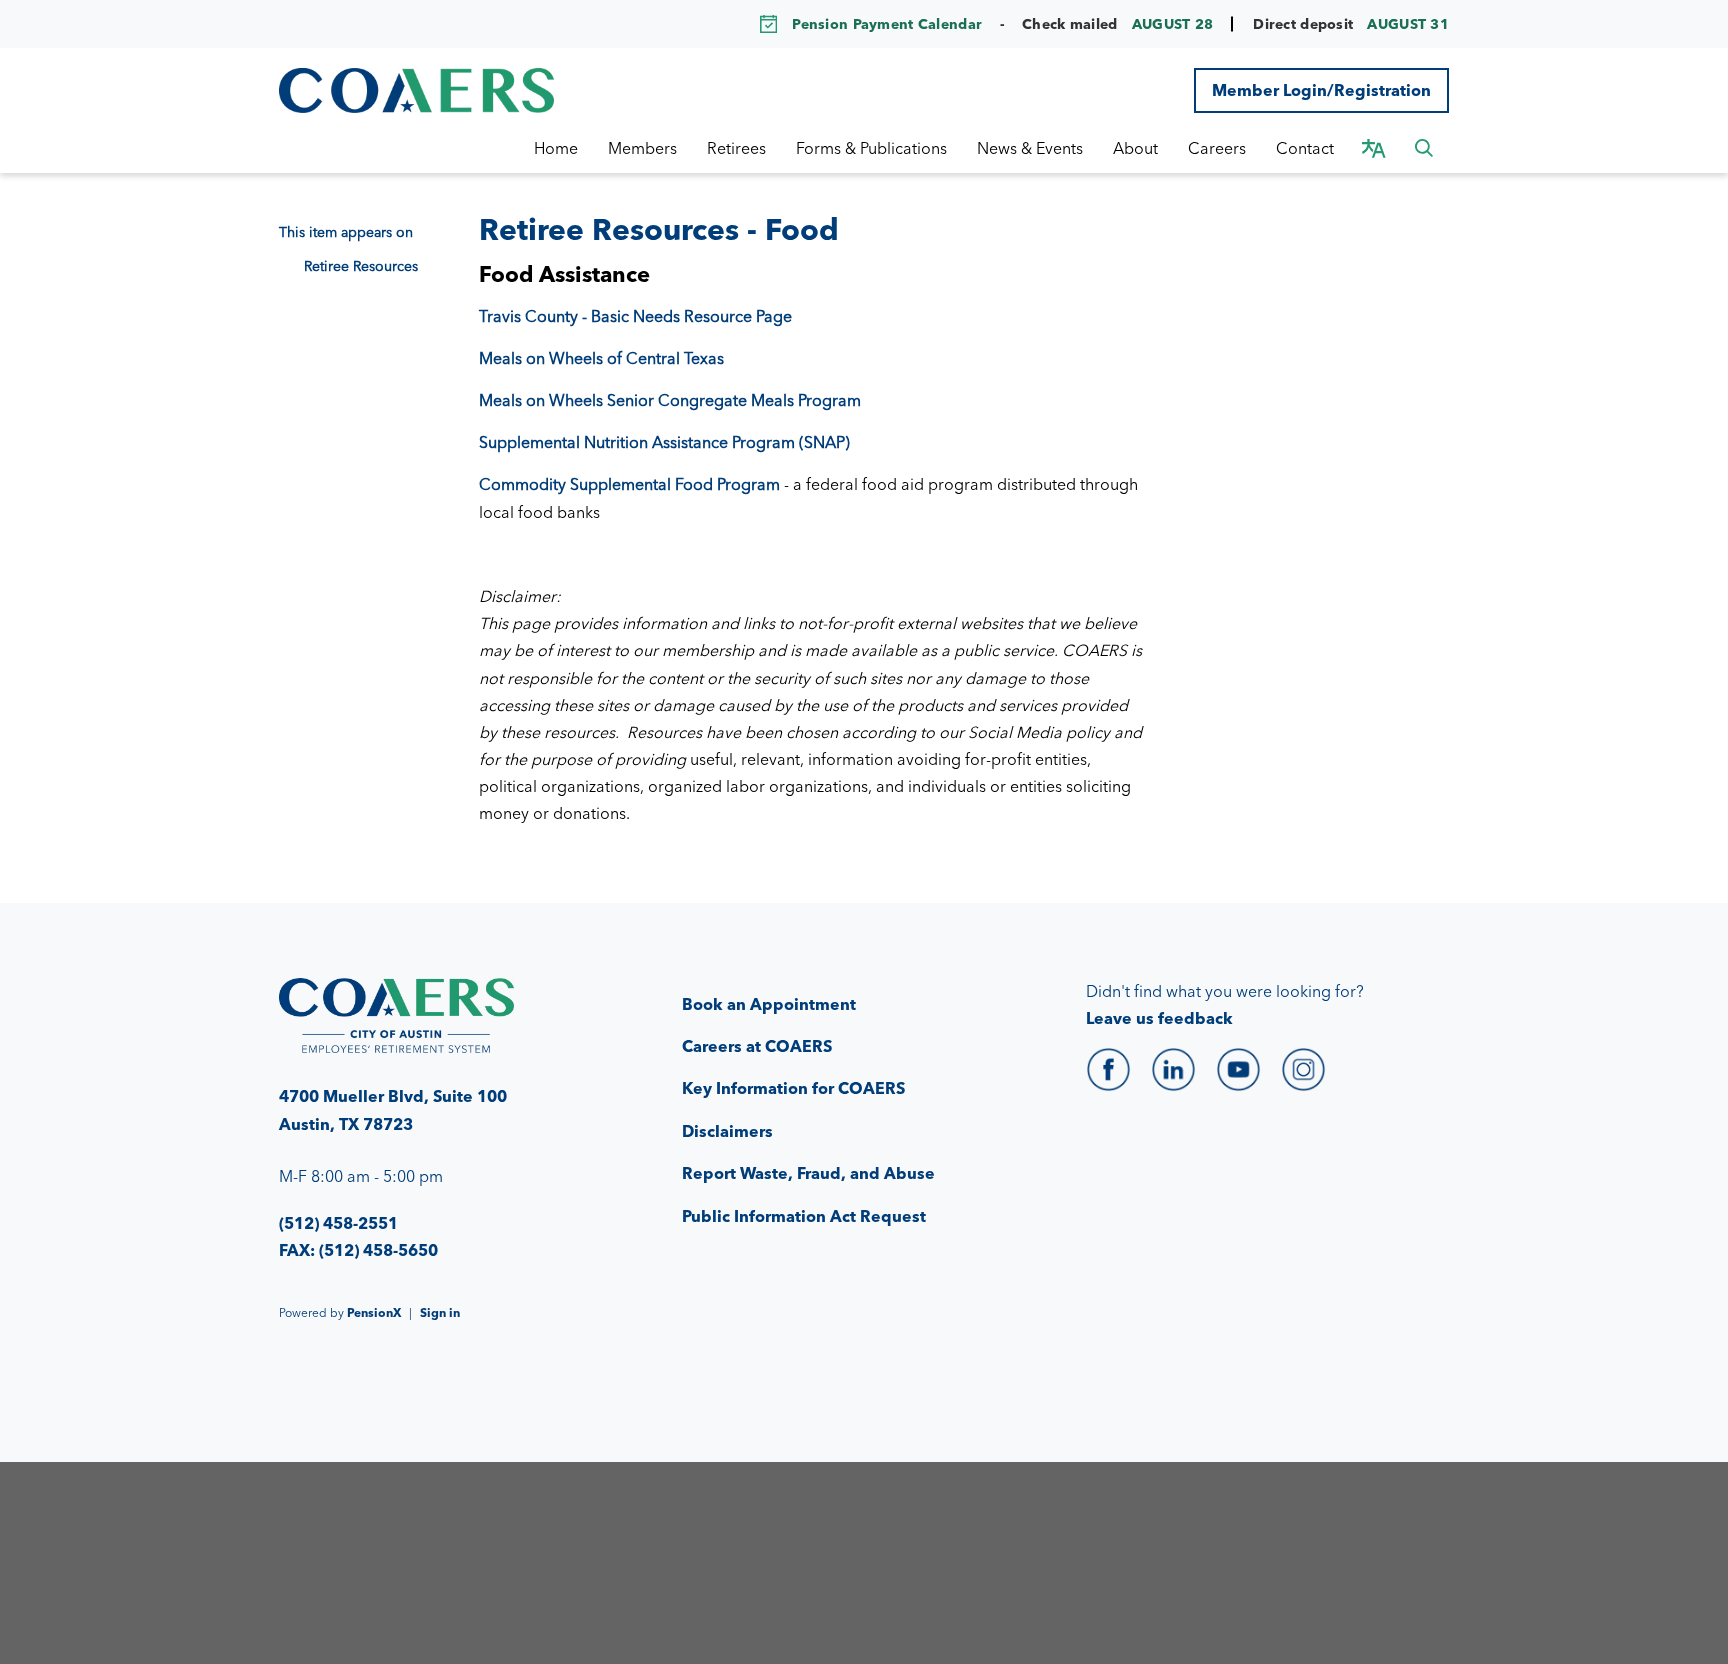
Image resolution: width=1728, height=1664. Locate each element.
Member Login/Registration (1321, 90)
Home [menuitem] (556, 148)
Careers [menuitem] (1217, 148)
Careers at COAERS (757, 1046)
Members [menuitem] (642, 148)
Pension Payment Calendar (887, 24)
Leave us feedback (1159, 1018)
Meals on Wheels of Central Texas (601, 358)
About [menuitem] (1135, 148)
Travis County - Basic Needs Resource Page (635, 316)
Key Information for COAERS (793, 1088)
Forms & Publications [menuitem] (871, 148)
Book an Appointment (769, 1004)
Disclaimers (727, 1131)
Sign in (440, 1312)
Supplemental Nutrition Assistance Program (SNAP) (664, 442)
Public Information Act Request (804, 1216)
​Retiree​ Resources (361, 266)
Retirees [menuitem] (736, 148)
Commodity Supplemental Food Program (629, 484)
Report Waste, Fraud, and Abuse (808, 1173)
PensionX (374, 1312)
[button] (1424, 148)
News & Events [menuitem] (1030, 148)
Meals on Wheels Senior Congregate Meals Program (670, 400)
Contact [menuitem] (1305, 148)
